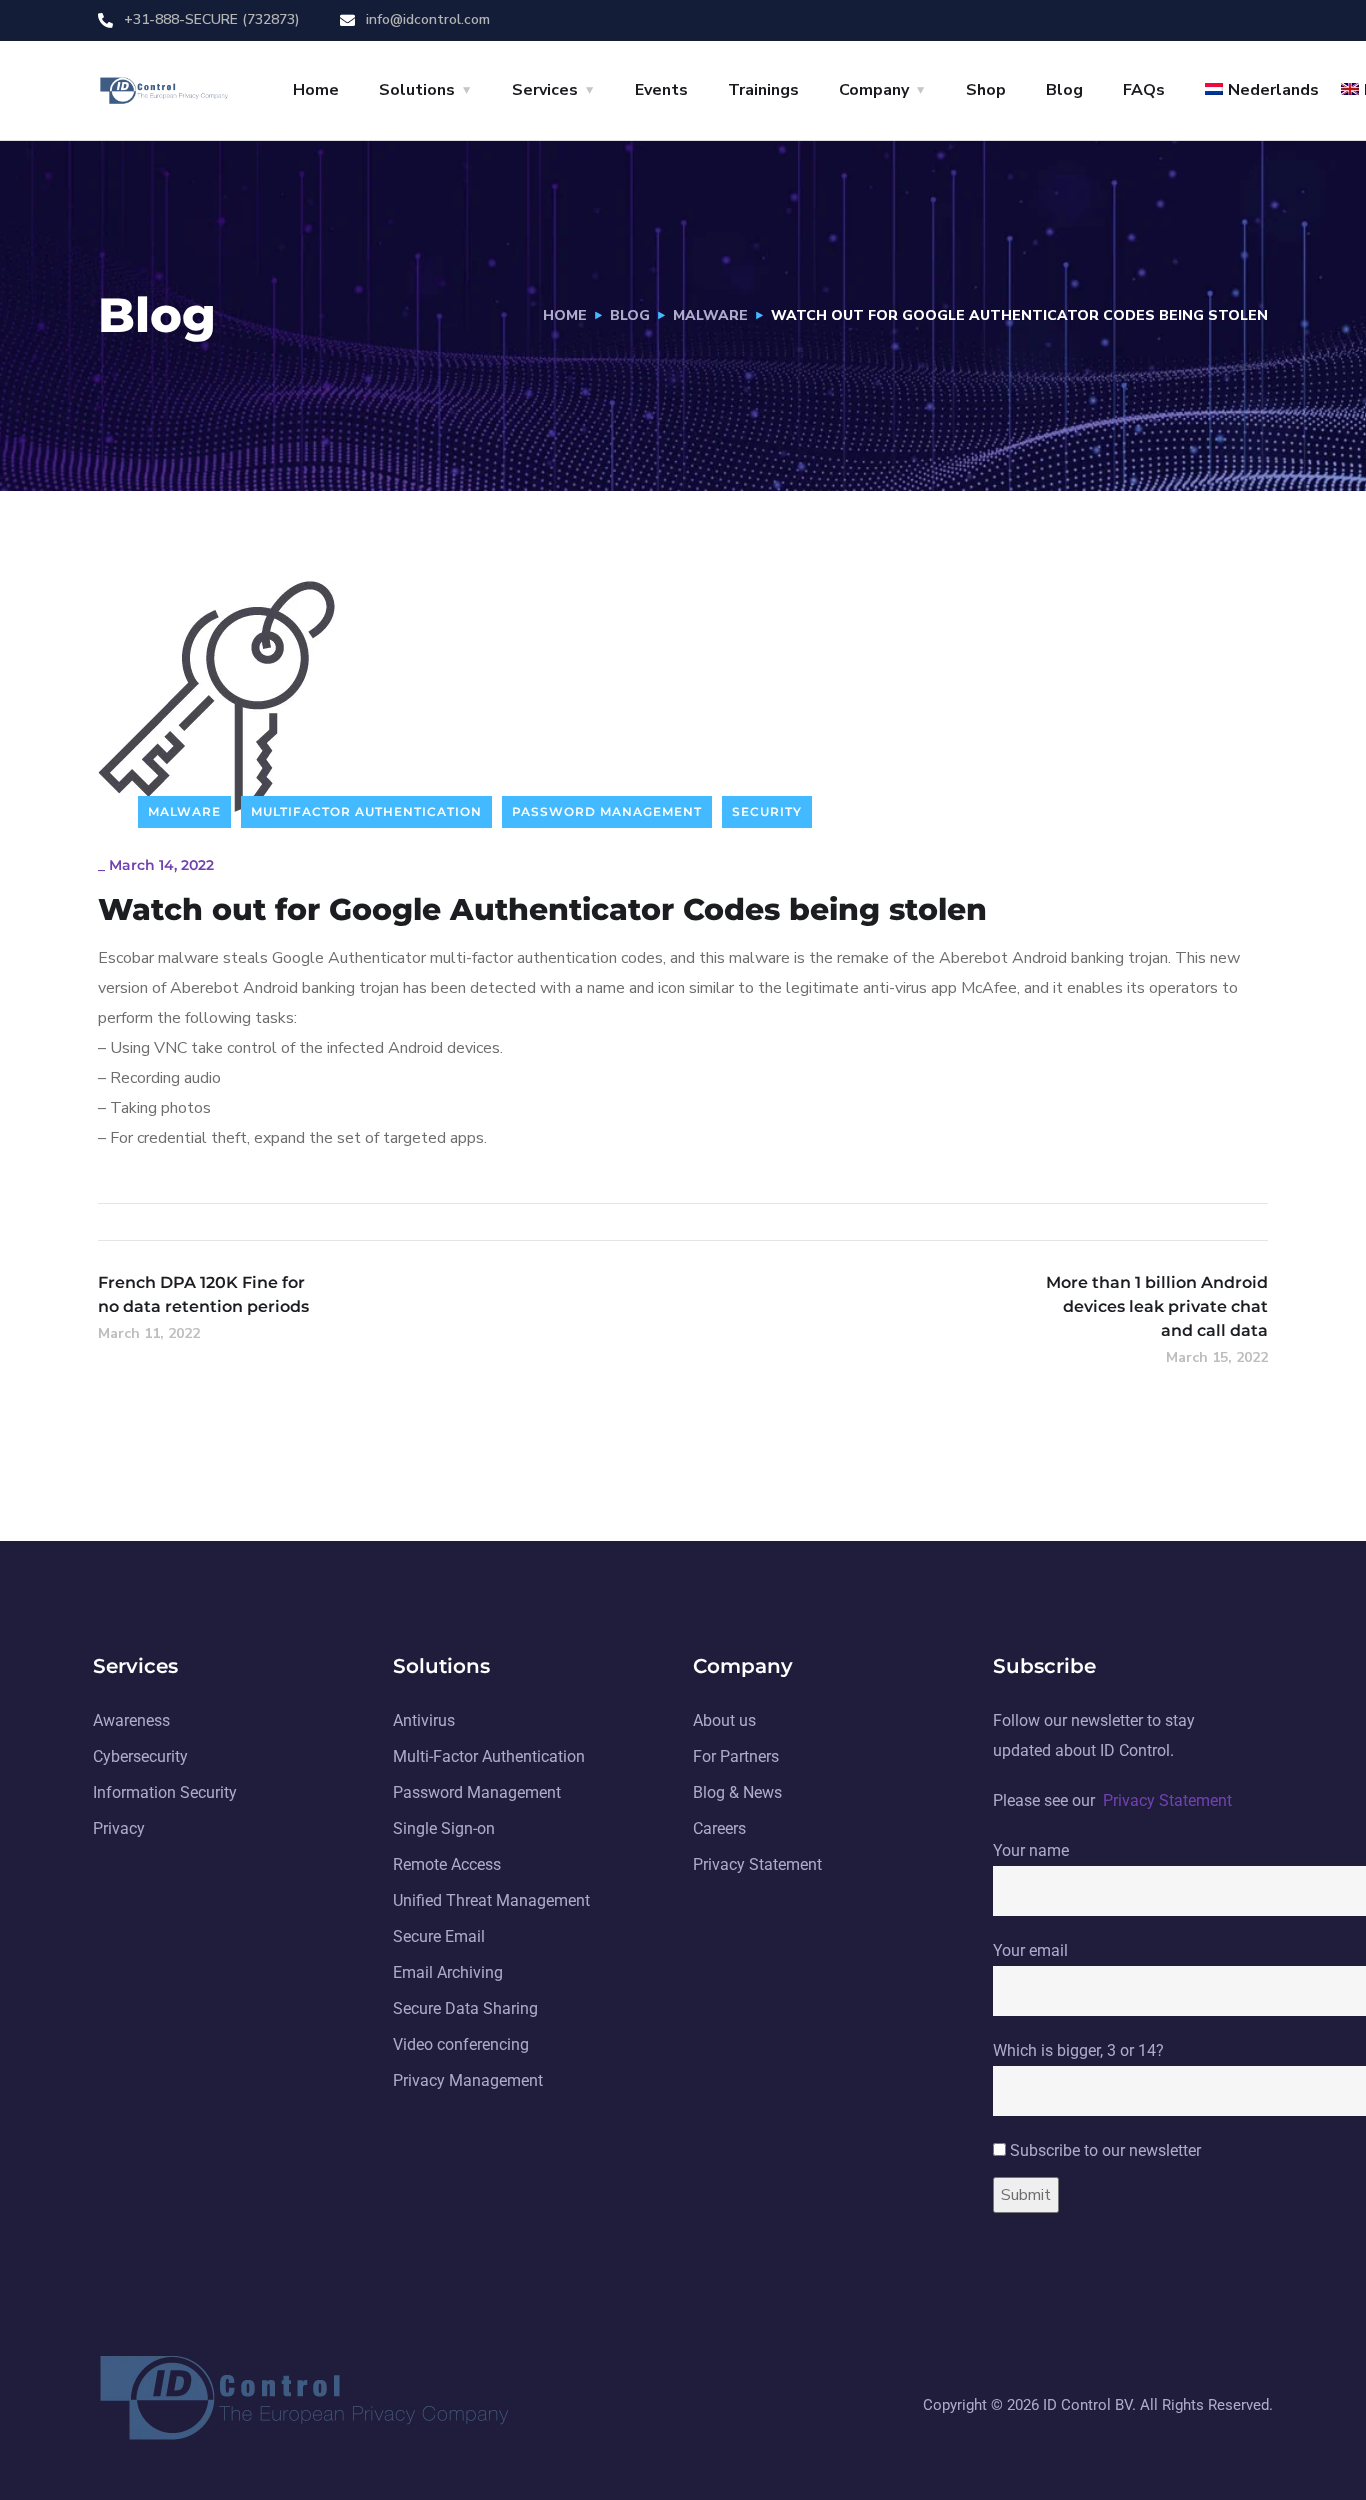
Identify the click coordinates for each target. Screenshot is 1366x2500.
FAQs (1144, 90)
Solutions (417, 90)
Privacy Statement (1167, 1800)
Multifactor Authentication (366, 811)
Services (545, 90)
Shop (986, 90)
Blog (1064, 90)
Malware (710, 315)
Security (767, 811)
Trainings (763, 90)
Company (874, 90)
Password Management (607, 811)
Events (661, 90)
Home (316, 90)
